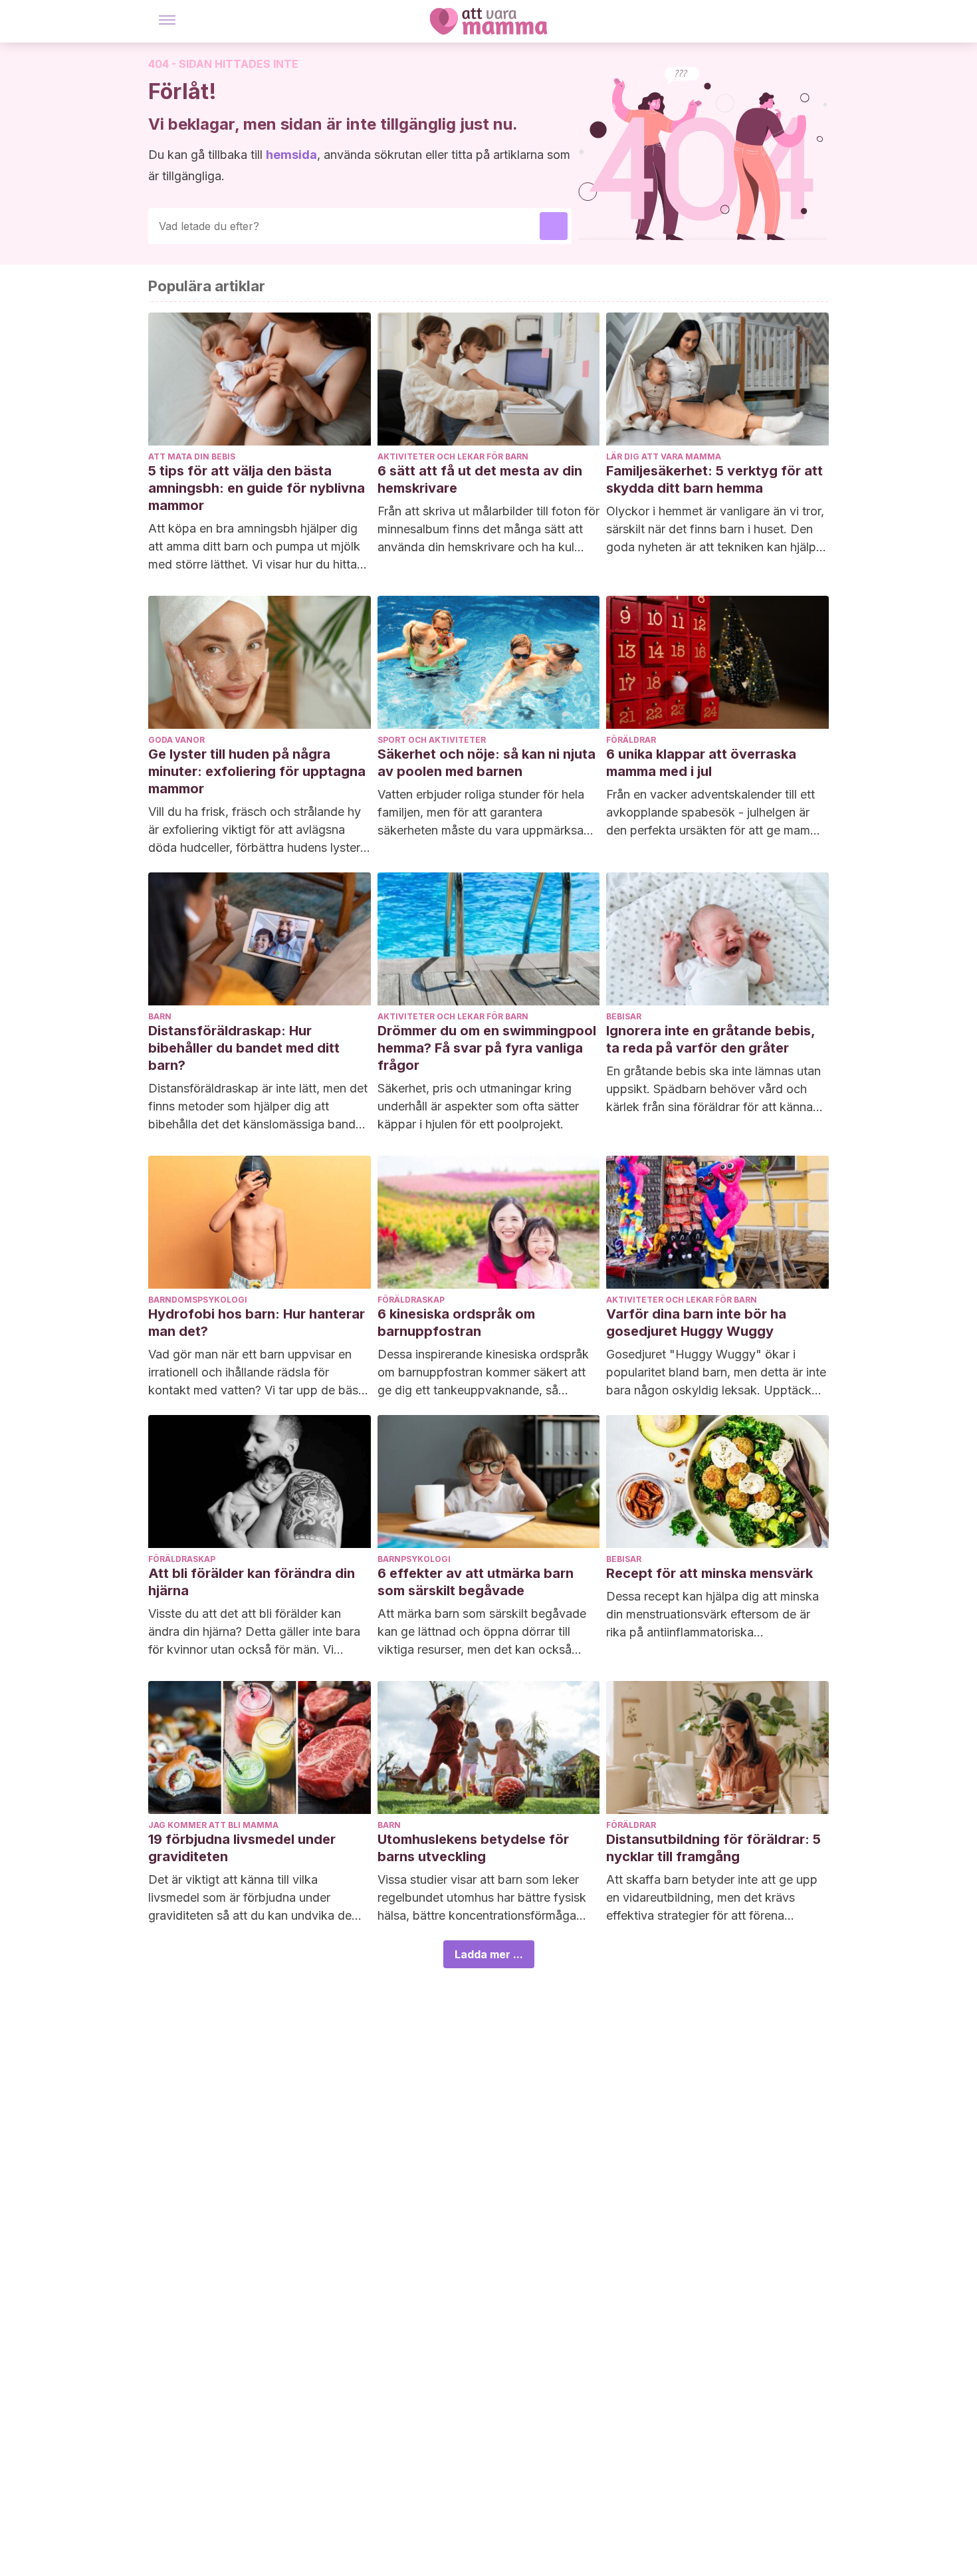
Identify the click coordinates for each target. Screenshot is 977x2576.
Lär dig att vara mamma (664, 456)
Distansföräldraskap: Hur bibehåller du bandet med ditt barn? (244, 1048)
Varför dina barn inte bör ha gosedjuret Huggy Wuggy (696, 1323)
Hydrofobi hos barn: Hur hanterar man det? (257, 1323)
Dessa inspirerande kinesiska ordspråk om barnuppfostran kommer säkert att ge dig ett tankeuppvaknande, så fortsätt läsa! (483, 1373)
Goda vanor (176, 740)
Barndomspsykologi (198, 1300)
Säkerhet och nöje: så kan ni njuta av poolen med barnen (487, 763)
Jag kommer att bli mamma (213, 1825)
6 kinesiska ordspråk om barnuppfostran (456, 1323)
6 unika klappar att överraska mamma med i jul (701, 763)
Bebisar (624, 1016)
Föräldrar (631, 740)
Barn (160, 1016)
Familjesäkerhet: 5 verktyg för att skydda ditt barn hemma (714, 479)
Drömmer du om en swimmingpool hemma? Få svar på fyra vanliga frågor (487, 1048)
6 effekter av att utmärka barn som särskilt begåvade (476, 1582)
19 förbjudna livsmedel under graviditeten (242, 1848)
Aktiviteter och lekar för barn (453, 456)
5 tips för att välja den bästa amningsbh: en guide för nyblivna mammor (257, 488)
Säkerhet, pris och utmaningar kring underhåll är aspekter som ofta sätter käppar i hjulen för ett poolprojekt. (478, 1106)
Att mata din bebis (192, 456)
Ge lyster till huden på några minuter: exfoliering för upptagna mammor (257, 771)
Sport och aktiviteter (432, 740)
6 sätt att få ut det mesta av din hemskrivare (480, 479)
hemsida (291, 155)
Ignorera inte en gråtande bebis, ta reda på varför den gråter (710, 1039)
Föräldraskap (411, 1300)
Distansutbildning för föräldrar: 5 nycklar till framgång (713, 1848)
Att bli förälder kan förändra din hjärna (252, 1582)
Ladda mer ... (489, 1954)
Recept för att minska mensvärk (709, 1573)
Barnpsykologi (414, 1559)
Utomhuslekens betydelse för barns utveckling (473, 1848)
